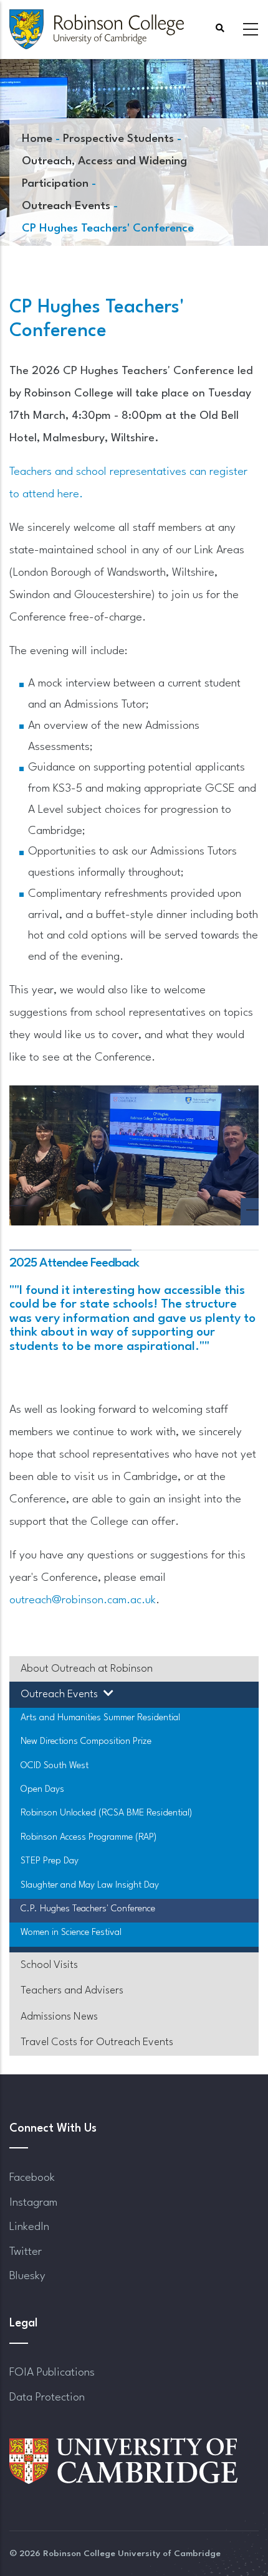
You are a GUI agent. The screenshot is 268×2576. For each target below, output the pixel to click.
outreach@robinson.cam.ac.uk (83, 1600)
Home (37, 139)
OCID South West (55, 1766)
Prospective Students (118, 139)
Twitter (26, 2252)
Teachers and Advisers (72, 1991)
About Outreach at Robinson (87, 1669)
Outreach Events (66, 206)
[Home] (97, 29)
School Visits (49, 1965)
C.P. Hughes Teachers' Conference (88, 1909)
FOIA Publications (52, 2372)
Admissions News (59, 2017)
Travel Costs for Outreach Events (97, 2042)
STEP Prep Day (50, 1861)
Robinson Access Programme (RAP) (89, 1838)
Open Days (42, 1790)
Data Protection (47, 2397)
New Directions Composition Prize (86, 1742)
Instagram (33, 2203)
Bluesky (27, 2276)
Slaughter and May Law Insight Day (90, 1885)
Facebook (32, 2178)
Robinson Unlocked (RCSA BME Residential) (106, 1813)
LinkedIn (29, 2227)
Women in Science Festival (71, 1933)
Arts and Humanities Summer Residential (100, 1718)
